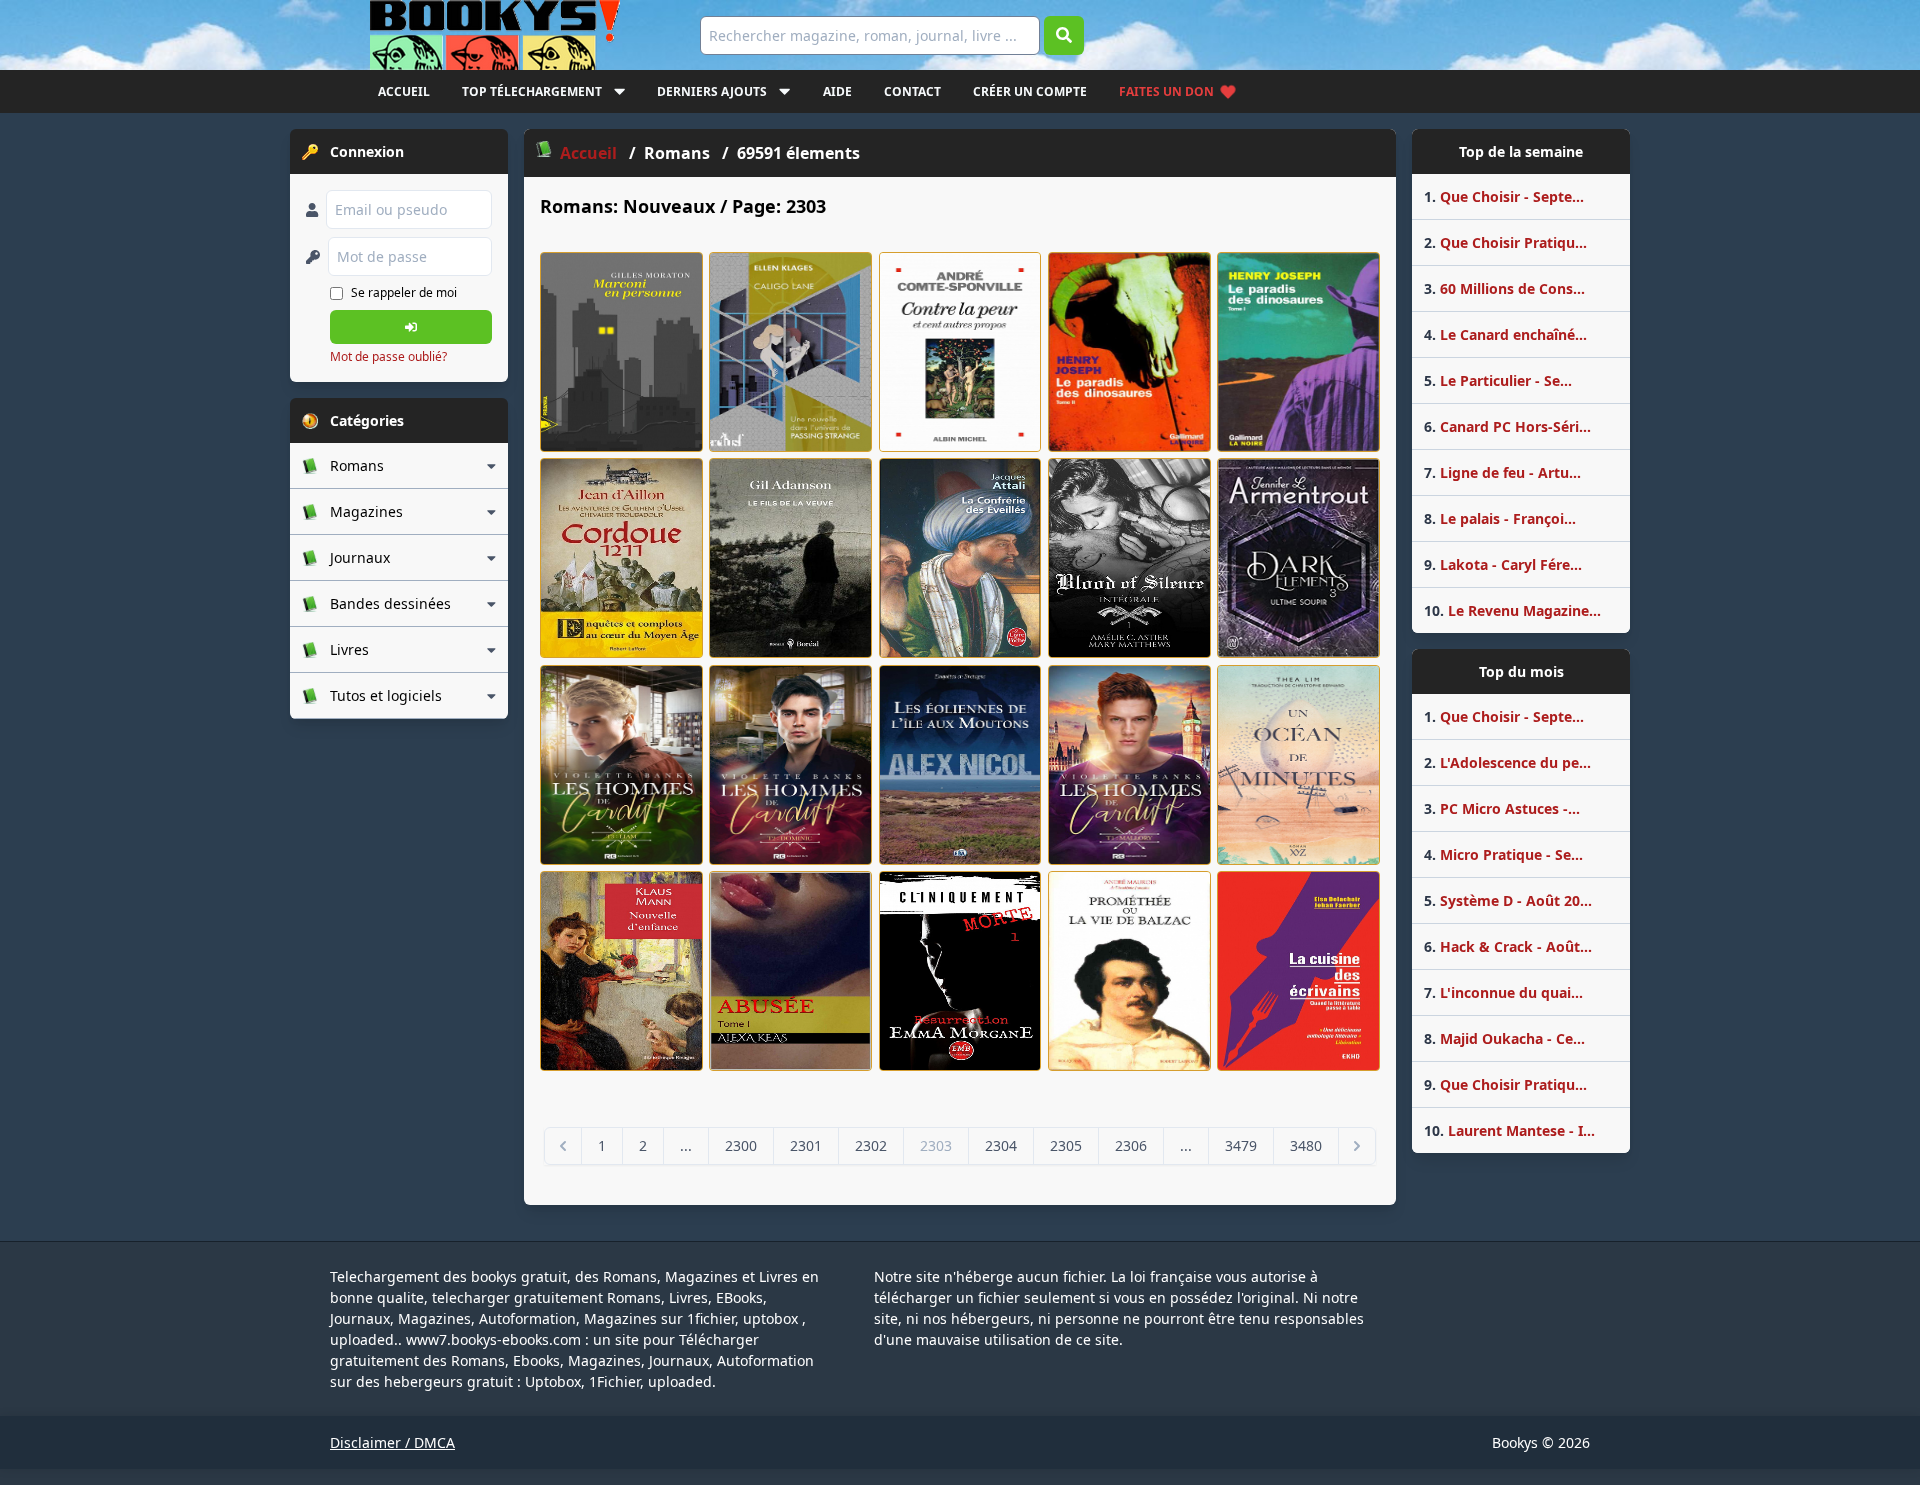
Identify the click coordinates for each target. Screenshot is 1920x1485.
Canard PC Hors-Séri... (1507, 426)
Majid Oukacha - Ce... (1504, 1038)
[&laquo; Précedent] (563, 1146)
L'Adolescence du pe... (1507, 762)
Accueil (404, 91)
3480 (1306, 1145)
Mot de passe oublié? (388, 356)
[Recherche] (1064, 35)
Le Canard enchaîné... (1505, 334)
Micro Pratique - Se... (1503, 854)
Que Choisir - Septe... (1504, 196)
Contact (912, 91)
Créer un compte (1030, 91)
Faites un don (1166, 91)
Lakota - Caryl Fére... (1503, 564)
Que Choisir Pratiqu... (1505, 242)
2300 (741, 1145)
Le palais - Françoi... (1500, 518)
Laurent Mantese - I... (1509, 1130)
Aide (837, 91)
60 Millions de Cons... (1504, 288)
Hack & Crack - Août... (1508, 946)
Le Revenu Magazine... (1512, 610)
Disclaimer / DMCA (392, 1442)
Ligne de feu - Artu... (1502, 472)
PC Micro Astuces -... (1502, 808)
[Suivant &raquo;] (1357, 1146)
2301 (806, 1145)
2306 (1131, 1145)
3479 (1241, 1145)
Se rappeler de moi (404, 292)
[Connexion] (411, 327)
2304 (1001, 1145)
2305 (1066, 1145)
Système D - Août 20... (1508, 900)
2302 (871, 1145)
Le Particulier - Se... (1498, 380)
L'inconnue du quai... (1503, 992)
